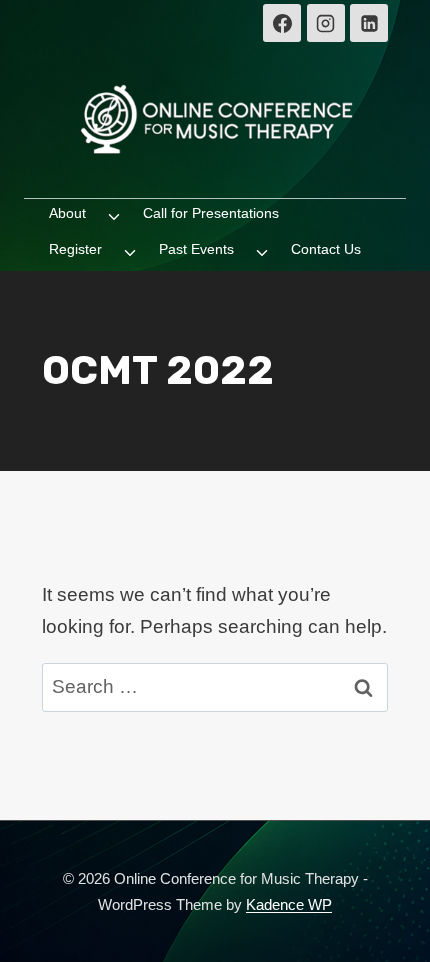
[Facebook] (282, 23)
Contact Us (326, 249)
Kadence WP (289, 904)
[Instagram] (326, 23)
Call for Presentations (211, 213)
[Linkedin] (369, 23)
